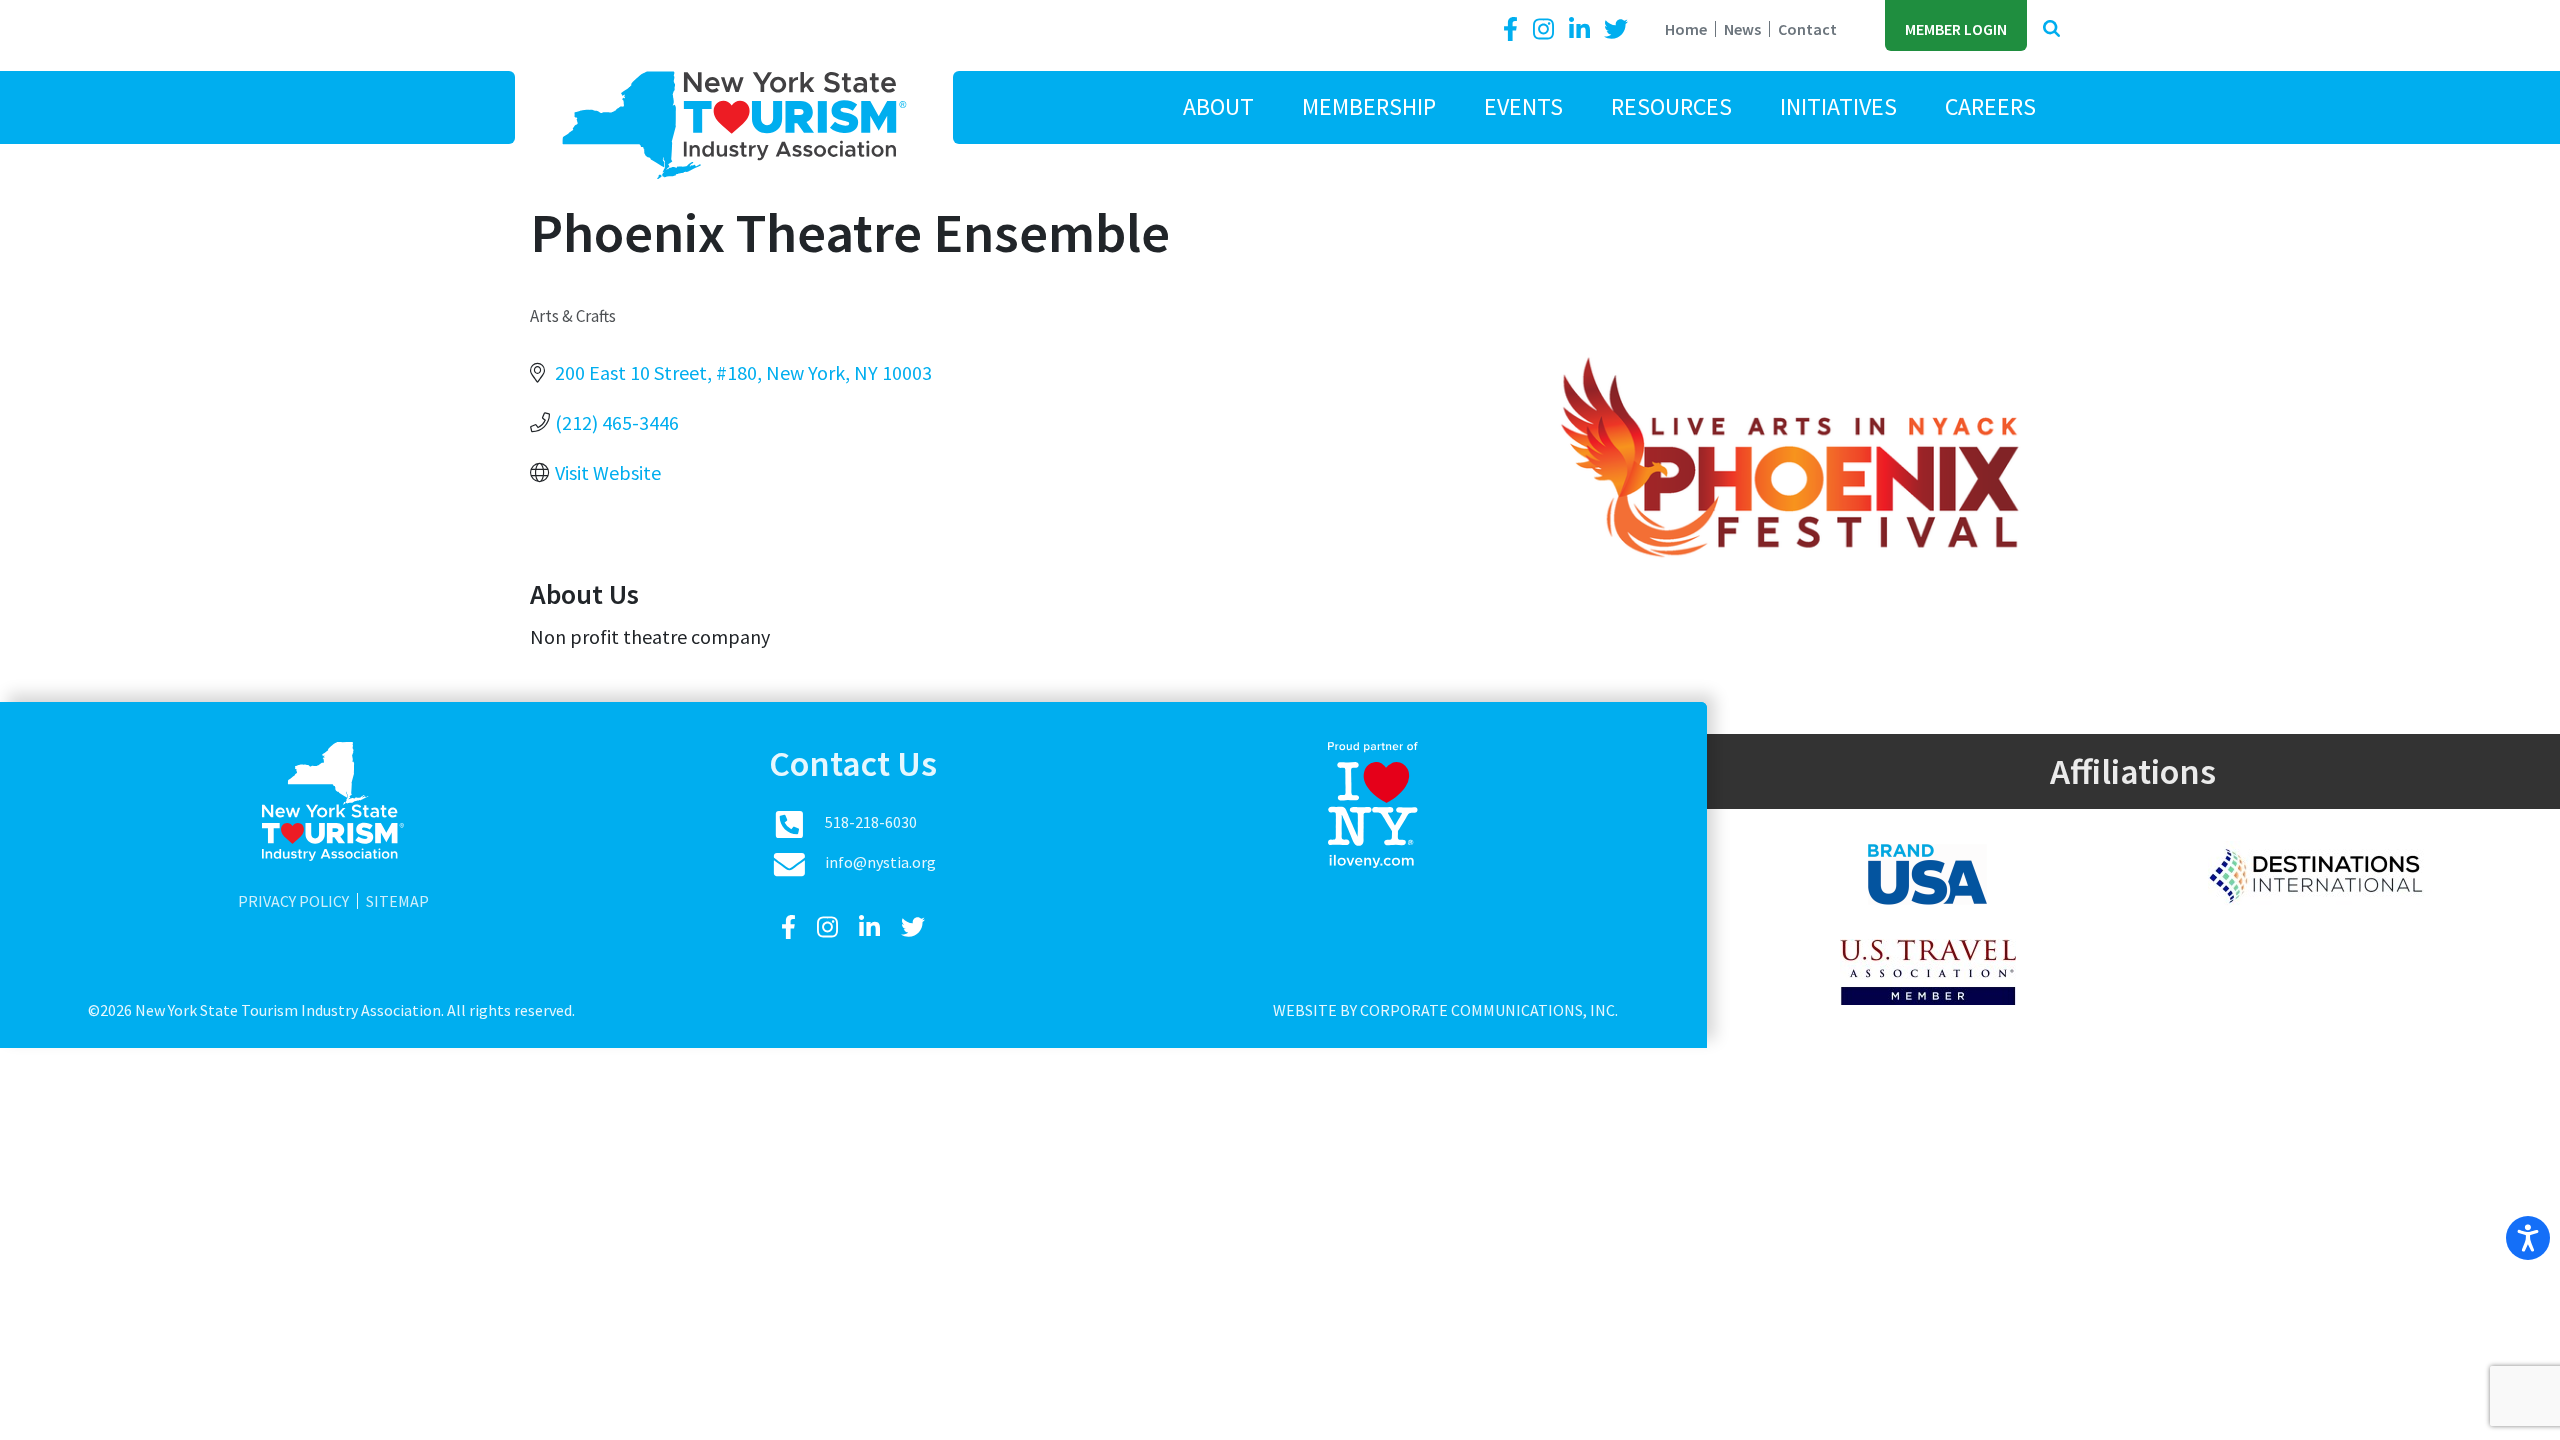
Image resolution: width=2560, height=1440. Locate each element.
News (1742, 29)
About (1218, 106)
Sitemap (397, 901)
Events (1523, 106)
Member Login (1956, 29)
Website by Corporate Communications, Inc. (1445, 1010)
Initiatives (1838, 106)
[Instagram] (1546, 29)
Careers (1990, 106)
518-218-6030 (871, 822)
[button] (2051, 29)
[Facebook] (1514, 29)
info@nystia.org (880, 862)
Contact (1807, 29)
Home (1686, 29)
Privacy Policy (293, 901)
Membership (1369, 106)
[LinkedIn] (1582, 29)
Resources (1671, 106)
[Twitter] (1616, 29)
